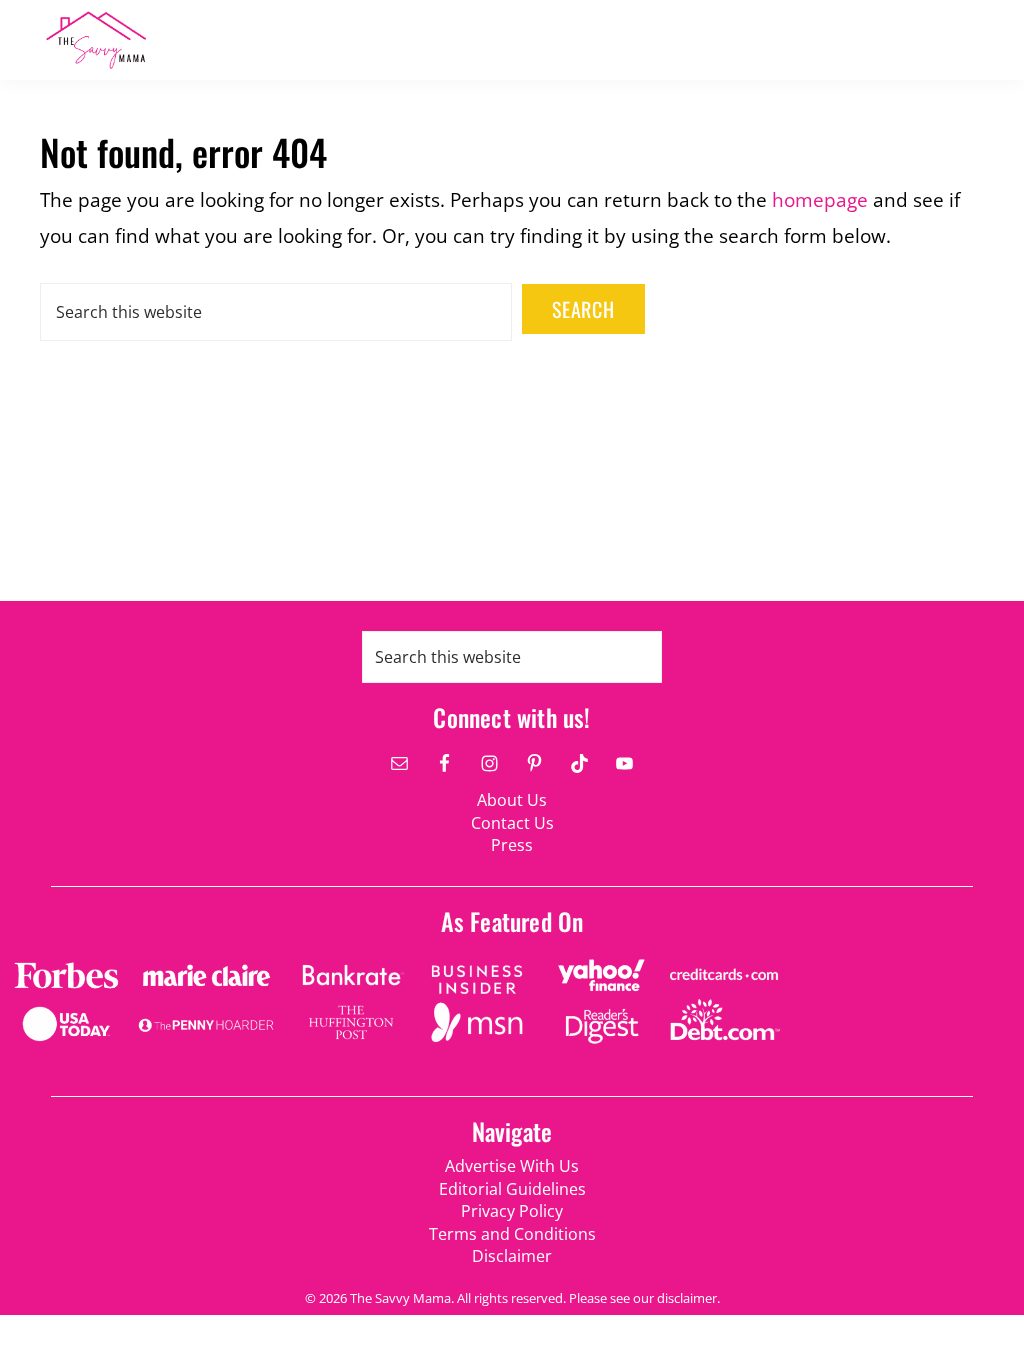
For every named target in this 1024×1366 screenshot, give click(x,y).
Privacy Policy (512, 1211)
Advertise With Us (512, 1166)
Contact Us (512, 823)
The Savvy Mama (170, 39)
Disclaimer (512, 1256)
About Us (512, 800)
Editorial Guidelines (512, 1189)
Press (512, 845)
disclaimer (687, 1298)
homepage (820, 200)
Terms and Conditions (512, 1234)
